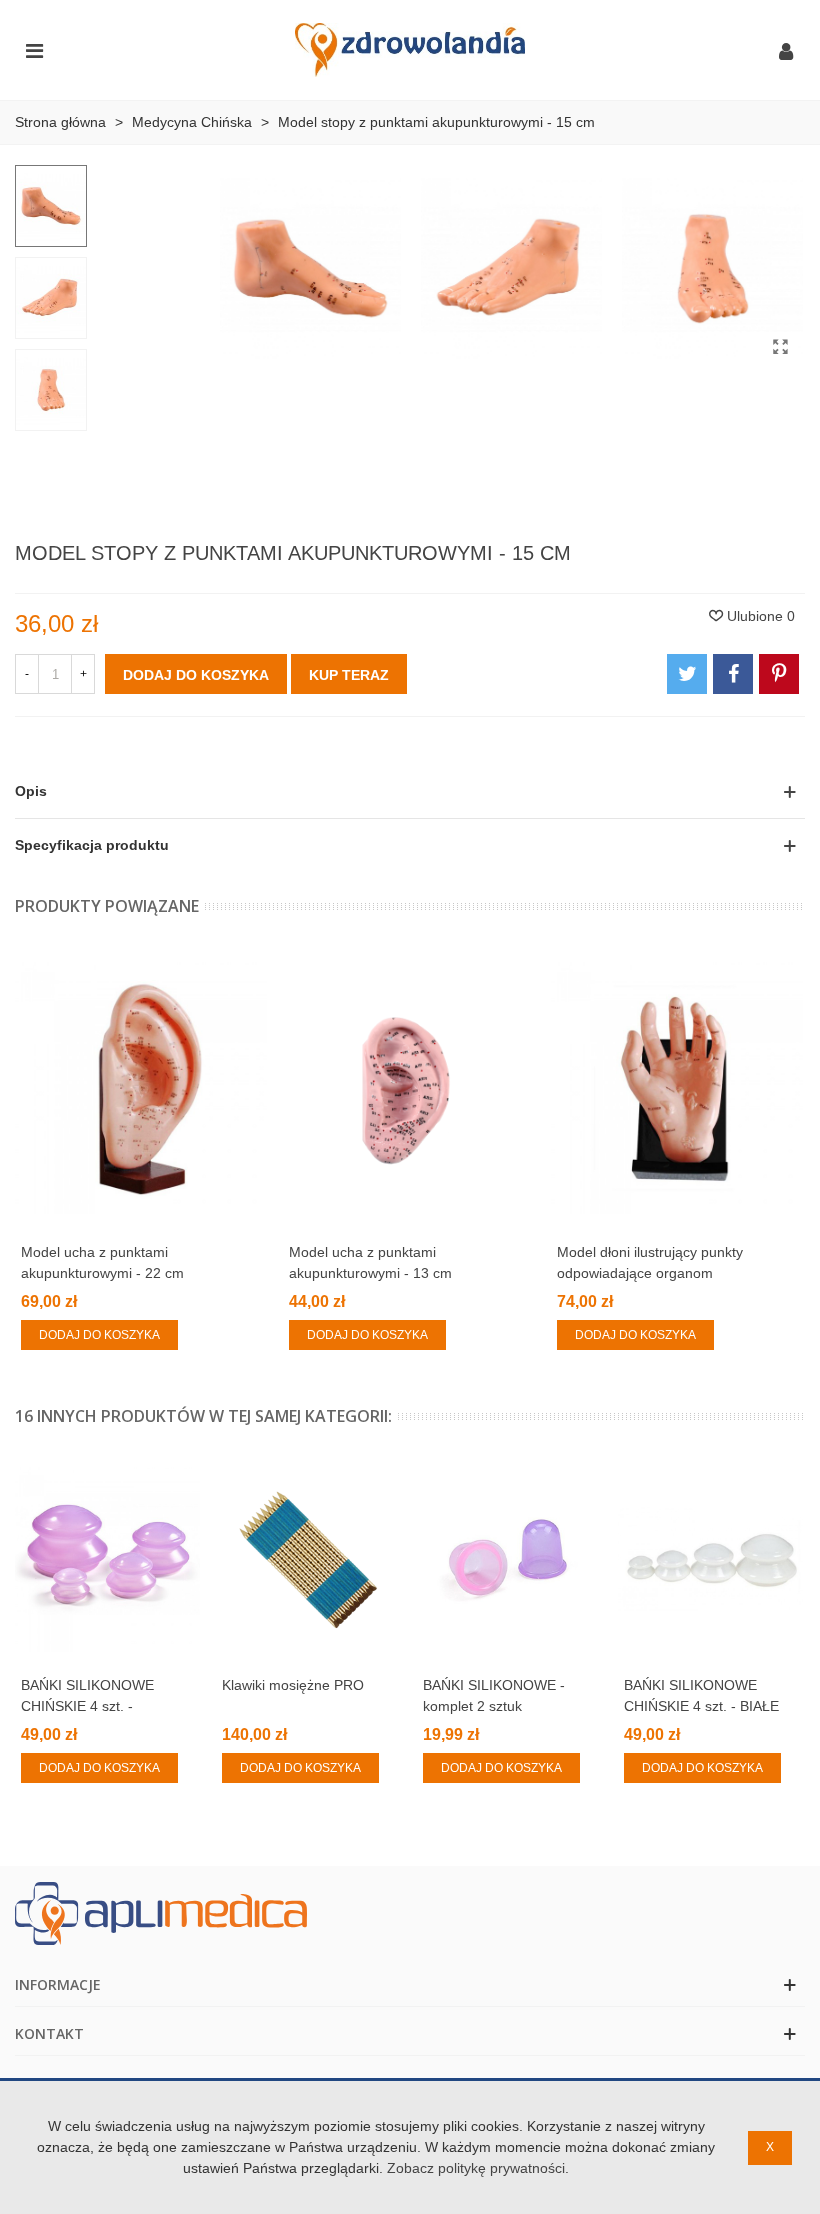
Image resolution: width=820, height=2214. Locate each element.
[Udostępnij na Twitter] (687, 674)
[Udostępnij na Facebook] (733, 674)
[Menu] (34, 50)
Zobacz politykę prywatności (476, 2168)
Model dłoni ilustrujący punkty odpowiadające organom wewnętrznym (650, 1273)
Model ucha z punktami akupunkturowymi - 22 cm (102, 1262)
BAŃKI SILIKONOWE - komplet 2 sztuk (494, 1695)
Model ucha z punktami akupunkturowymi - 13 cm (370, 1262)
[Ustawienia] (786, 50)
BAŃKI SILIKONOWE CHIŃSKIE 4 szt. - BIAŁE (701, 1695)
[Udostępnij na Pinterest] (779, 674)
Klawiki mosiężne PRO (293, 1685)
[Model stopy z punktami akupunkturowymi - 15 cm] (780, 347)
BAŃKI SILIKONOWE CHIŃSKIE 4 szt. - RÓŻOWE (87, 1706)
